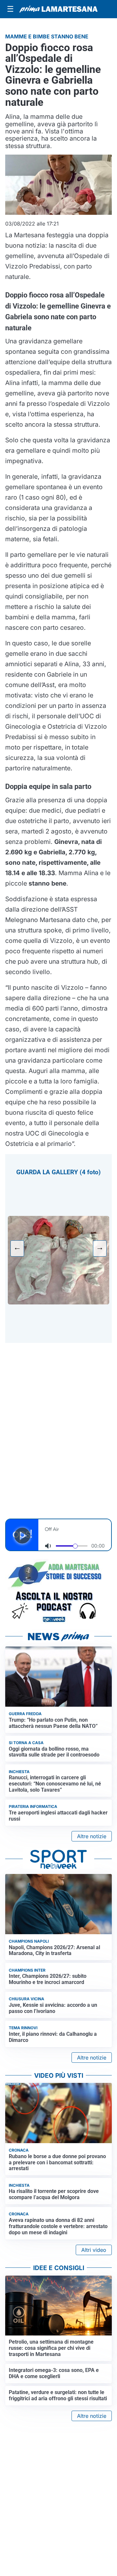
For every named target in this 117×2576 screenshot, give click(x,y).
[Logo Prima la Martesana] (58, 9)
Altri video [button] (94, 2250)
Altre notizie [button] (92, 1836)
